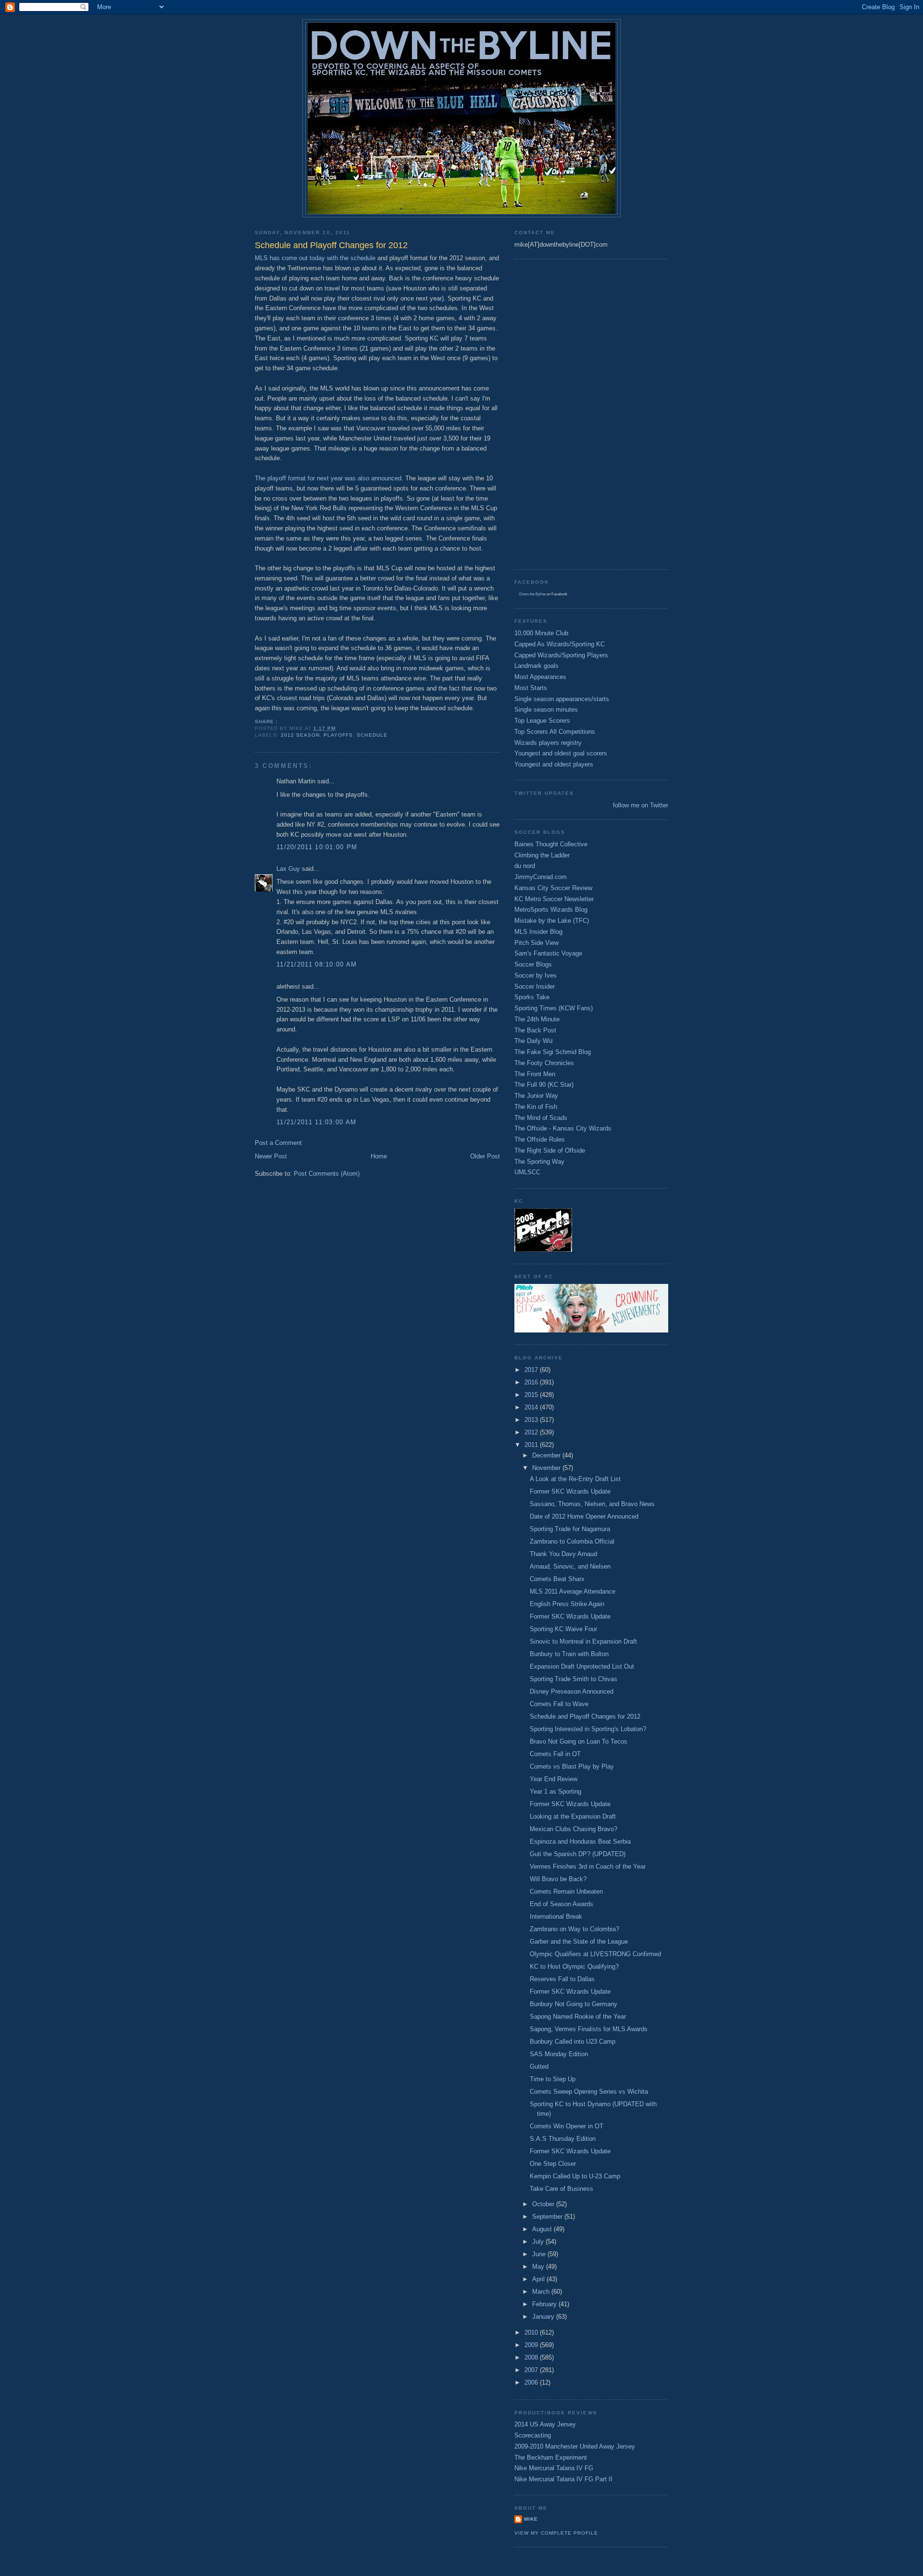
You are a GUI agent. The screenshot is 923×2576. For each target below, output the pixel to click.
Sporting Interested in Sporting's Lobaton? (588, 1729)
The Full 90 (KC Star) (544, 1085)
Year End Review (554, 1779)
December (547, 1455)
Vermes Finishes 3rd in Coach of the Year (588, 1866)
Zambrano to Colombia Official (572, 1541)
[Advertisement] (553, 413)
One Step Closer (553, 2164)
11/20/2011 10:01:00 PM (317, 847)
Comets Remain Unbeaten (566, 1891)
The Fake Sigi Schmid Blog (553, 1052)
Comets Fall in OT (555, 1754)
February (545, 2304)
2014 (532, 1407)
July (539, 2242)
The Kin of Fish (536, 1107)
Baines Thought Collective (551, 844)
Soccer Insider (535, 986)
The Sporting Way (539, 1162)
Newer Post (271, 1156)
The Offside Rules (540, 1139)
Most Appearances (540, 677)
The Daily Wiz (534, 1041)
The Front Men (535, 1074)
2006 (532, 2382)
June (540, 2254)
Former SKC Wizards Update (570, 1491)
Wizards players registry (548, 743)
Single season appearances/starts (562, 699)
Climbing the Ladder (542, 855)
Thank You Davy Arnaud (563, 1554)
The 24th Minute (537, 1019)
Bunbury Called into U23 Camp (573, 2042)
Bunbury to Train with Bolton (569, 1654)
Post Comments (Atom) (327, 1174)
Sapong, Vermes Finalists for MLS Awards (589, 2029)
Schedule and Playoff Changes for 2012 (585, 1716)
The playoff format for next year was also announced (328, 478)
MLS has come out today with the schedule (315, 258)
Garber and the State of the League (579, 1941)
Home (379, 1156)
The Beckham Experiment (551, 2457)
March (542, 2292)
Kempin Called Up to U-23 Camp (575, 2176)
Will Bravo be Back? (558, 1879)
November (547, 1468)
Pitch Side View (536, 943)
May (539, 2267)
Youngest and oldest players (554, 764)
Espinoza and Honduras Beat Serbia (580, 1841)
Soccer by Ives (536, 975)
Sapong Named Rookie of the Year (578, 2017)
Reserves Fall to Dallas (562, 1979)
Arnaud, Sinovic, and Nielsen (570, 1566)
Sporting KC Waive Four (563, 1629)
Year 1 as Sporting (555, 1791)
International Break (556, 1916)
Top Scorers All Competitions (555, 732)
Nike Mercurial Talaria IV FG (554, 2468)
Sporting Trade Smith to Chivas (574, 1679)
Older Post (485, 1156)
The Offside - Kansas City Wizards (563, 1128)
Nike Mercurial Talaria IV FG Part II (563, 2479)
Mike (531, 2519)
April (539, 2279)
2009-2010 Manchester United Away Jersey (575, 2446)
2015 (532, 1395)
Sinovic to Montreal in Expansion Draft (583, 1641)
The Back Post (535, 1030)
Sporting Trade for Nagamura (570, 1529)
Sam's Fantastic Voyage (548, 953)
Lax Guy (288, 869)
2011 (532, 1445)
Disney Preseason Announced (572, 1691)
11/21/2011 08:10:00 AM (317, 964)
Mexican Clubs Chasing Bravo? (574, 1829)
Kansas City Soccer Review (553, 888)
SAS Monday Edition (559, 2054)
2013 (532, 1420)
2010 (532, 2332)
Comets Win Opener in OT (567, 2126)
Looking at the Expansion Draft (573, 1816)
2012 (532, 1432)
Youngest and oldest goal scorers (561, 753)
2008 (532, 2357)
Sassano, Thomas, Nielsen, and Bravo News (592, 1504)
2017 (532, 1370)
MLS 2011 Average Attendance (573, 1591)
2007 (532, 2370)
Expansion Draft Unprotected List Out (582, 1666)
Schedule (372, 735)
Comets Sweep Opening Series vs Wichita (589, 2092)
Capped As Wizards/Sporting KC (560, 644)
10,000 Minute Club (541, 633)
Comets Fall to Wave (559, 1704)
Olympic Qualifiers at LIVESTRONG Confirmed (595, 1954)
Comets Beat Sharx (557, 1579)
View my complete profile (556, 2533)
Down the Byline (532, 594)
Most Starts (531, 688)
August (543, 2229)
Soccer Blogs (533, 964)
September (548, 2217)
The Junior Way (536, 1096)
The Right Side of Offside (550, 1150)
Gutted (539, 2067)
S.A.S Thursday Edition (563, 2139)
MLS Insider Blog (538, 932)
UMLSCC (527, 1172)
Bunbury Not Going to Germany (574, 2004)
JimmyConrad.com (541, 877)
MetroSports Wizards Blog (551, 910)
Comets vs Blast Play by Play (572, 1766)
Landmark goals (536, 666)
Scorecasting (533, 2435)
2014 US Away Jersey (545, 2424)
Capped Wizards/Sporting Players (561, 655)
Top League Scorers (542, 721)
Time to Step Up (553, 2079)
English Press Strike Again (567, 1604)
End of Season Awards (561, 1904)
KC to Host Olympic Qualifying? (574, 1967)
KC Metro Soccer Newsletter (554, 899)
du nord (525, 866)
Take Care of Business (561, 2189)
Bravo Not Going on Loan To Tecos (579, 1741)
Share (264, 722)
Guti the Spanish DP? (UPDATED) (578, 1854)
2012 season (300, 735)
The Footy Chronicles (544, 1063)
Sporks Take (532, 997)
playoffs (338, 735)
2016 (532, 1382)
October (544, 2204)
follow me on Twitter (641, 805)
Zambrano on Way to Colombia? (574, 1929)
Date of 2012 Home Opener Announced (584, 1516)
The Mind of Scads (541, 1118)
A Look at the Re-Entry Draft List (575, 1479)
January (544, 2317)
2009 (532, 2345)
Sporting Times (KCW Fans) (554, 1008)
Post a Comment (278, 1143)
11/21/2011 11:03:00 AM (317, 1122)
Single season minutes (546, 710)
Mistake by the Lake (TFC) (552, 921)
